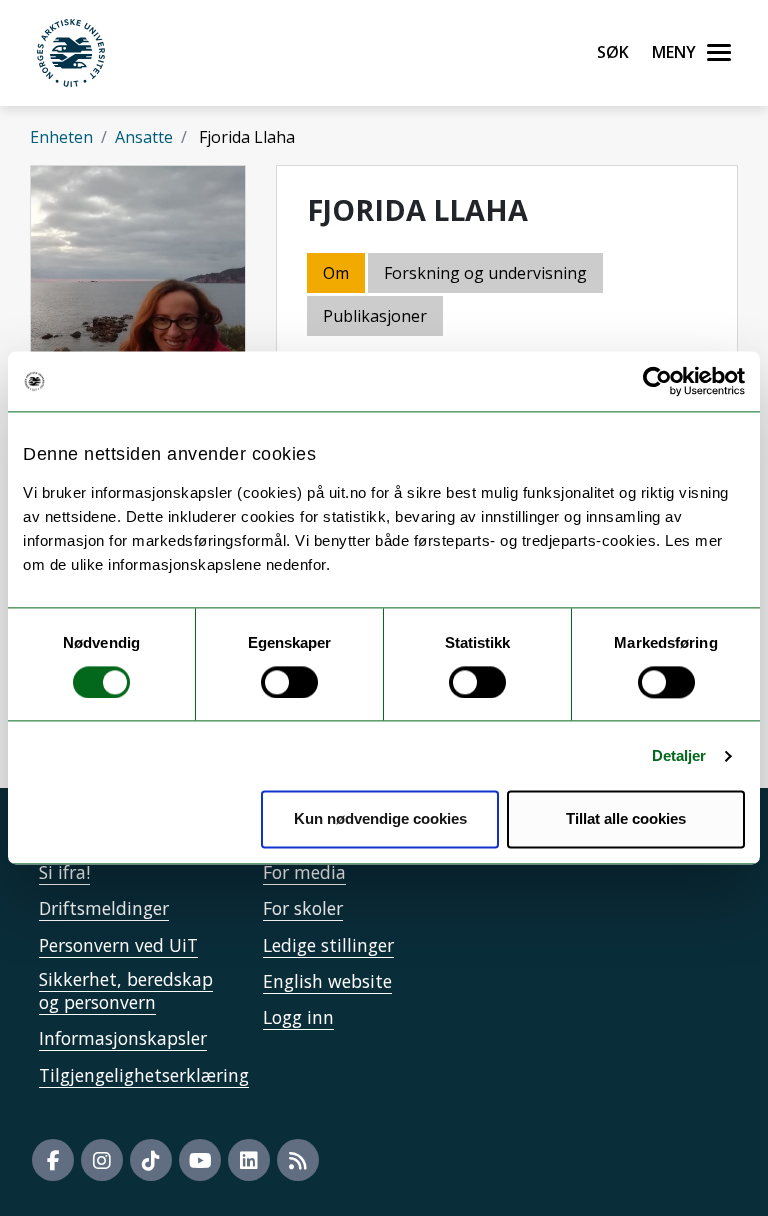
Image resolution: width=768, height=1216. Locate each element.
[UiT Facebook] (53, 1160)
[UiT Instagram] (102, 1160)
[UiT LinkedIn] (249, 1160)
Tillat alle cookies (626, 819)
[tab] (376, 317)
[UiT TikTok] (151, 1160)
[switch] (289, 682)
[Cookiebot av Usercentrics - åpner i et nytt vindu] (657, 381)
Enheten (61, 137)
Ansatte (144, 137)
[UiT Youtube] (200, 1160)
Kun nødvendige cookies (380, 819)
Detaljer (679, 755)
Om (336, 273)
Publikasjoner (375, 316)
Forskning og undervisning (485, 273)
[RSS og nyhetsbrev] (298, 1160)
